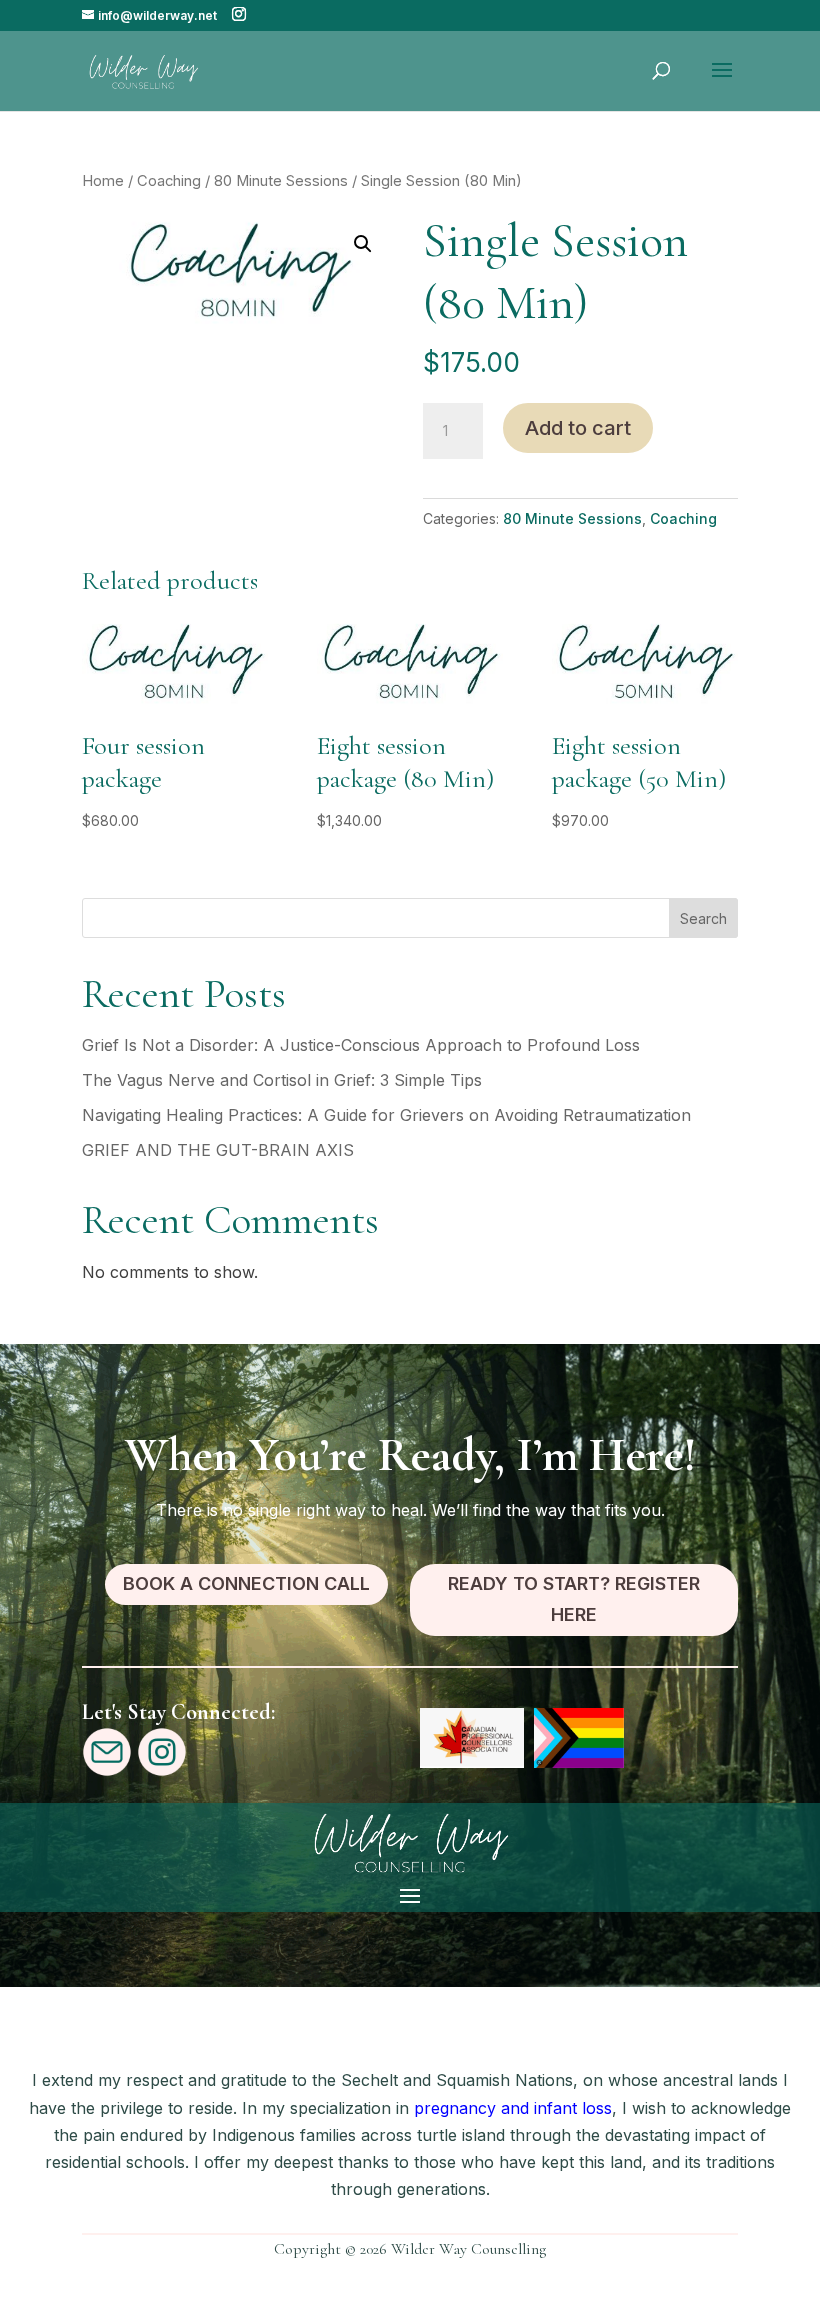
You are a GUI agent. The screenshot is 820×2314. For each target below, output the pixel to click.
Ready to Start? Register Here (574, 1599)
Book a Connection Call (246, 1583)
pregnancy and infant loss (510, 2108)
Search (703, 918)
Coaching (169, 181)
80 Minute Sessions (281, 181)
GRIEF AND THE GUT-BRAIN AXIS (218, 1150)
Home (103, 181)
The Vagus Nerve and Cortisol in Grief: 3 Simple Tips (282, 1080)
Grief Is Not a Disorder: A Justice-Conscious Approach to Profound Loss (361, 1045)
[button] (363, 244)
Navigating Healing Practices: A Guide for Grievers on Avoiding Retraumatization (386, 1115)
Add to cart (578, 428)
